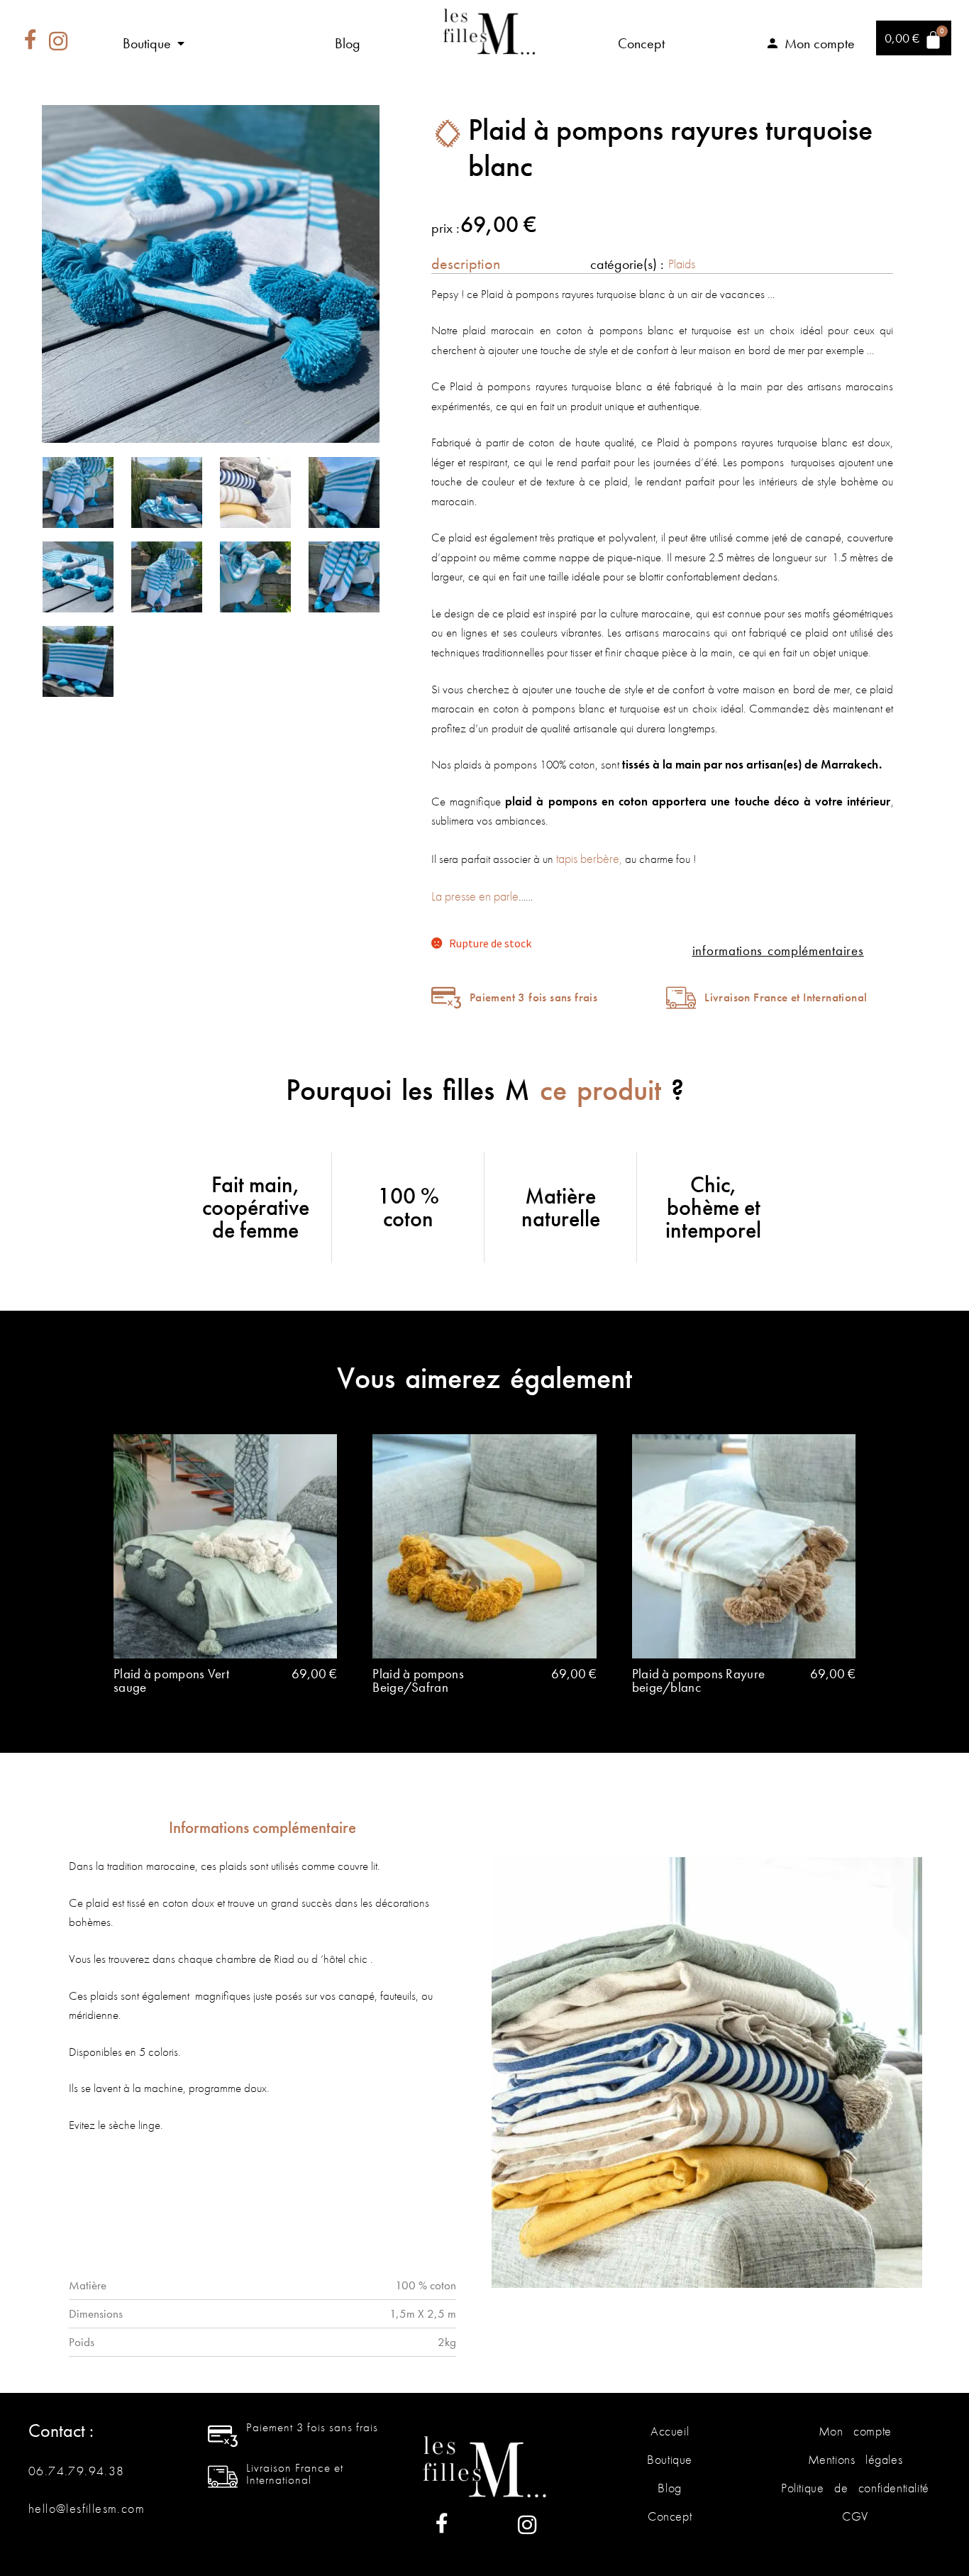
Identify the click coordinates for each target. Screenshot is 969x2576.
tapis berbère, (588, 858)
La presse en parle (475, 896)
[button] (155, 43)
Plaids (682, 264)
